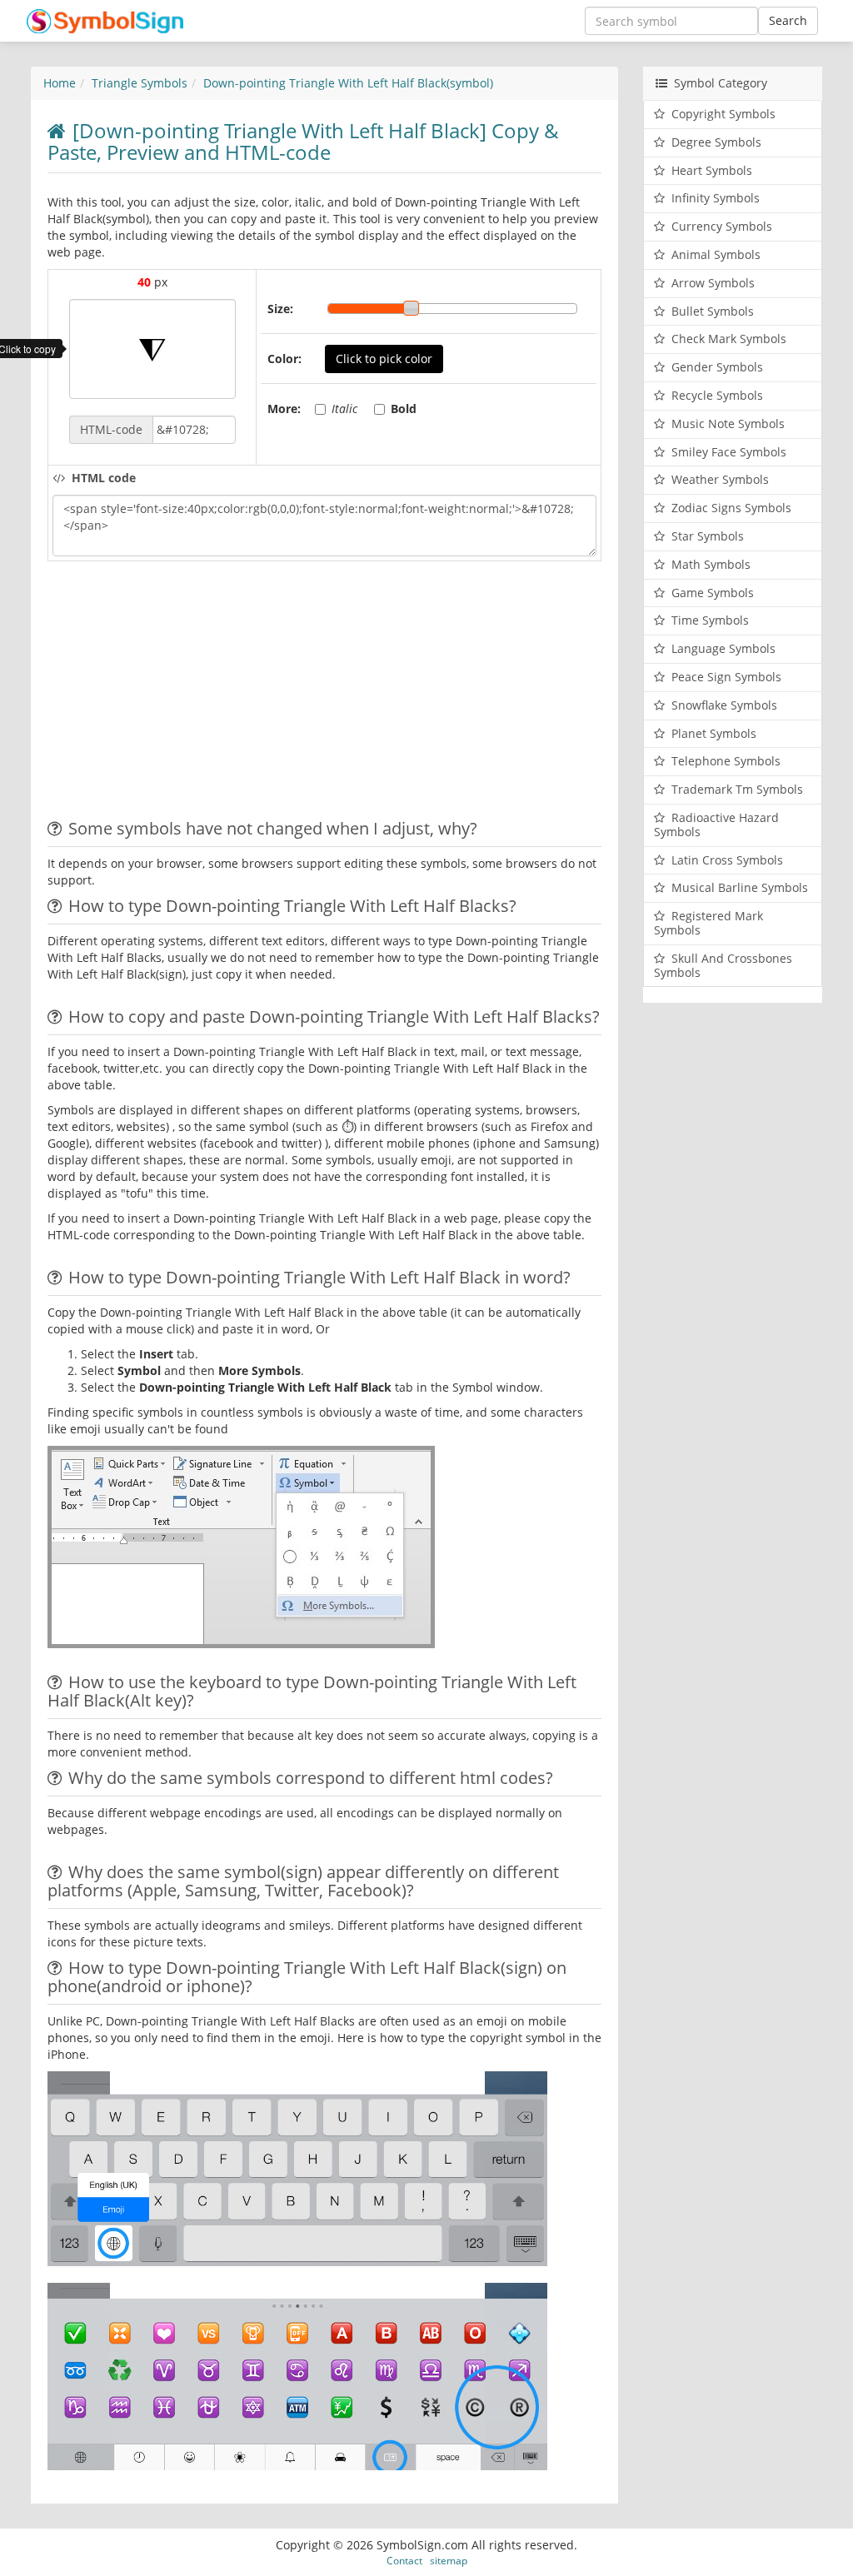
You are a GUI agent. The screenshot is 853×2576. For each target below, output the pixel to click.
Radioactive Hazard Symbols (716, 825)
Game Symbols (713, 593)
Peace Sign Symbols (726, 677)
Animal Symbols (716, 254)
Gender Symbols (717, 367)
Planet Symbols (714, 733)
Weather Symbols (720, 479)
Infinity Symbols (716, 198)
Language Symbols (723, 648)
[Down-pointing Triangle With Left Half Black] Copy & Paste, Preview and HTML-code (303, 141)
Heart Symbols (712, 170)
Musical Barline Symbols (740, 887)
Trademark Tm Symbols (737, 789)
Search (788, 20)
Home (60, 83)
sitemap (449, 2560)
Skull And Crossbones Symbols (723, 965)
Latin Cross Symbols (727, 860)
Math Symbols (711, 564)
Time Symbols (710, 620)
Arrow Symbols (713, 283)
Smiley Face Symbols (729, 452)
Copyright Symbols (723, 114)
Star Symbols (708, 536)
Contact (404, 2560)
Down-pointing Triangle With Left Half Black (348, 83)
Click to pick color (384, 359)
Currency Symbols (722, 226)
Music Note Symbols (728, 424)
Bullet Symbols (713, 311)
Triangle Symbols (140, 83)
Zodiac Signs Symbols (731, 508)
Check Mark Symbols (729, 339)
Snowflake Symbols (724, 705)
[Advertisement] (187, 695)
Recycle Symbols (717, 395)
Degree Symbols (716, 142)
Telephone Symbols (726, 761)
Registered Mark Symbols (708, 923)
